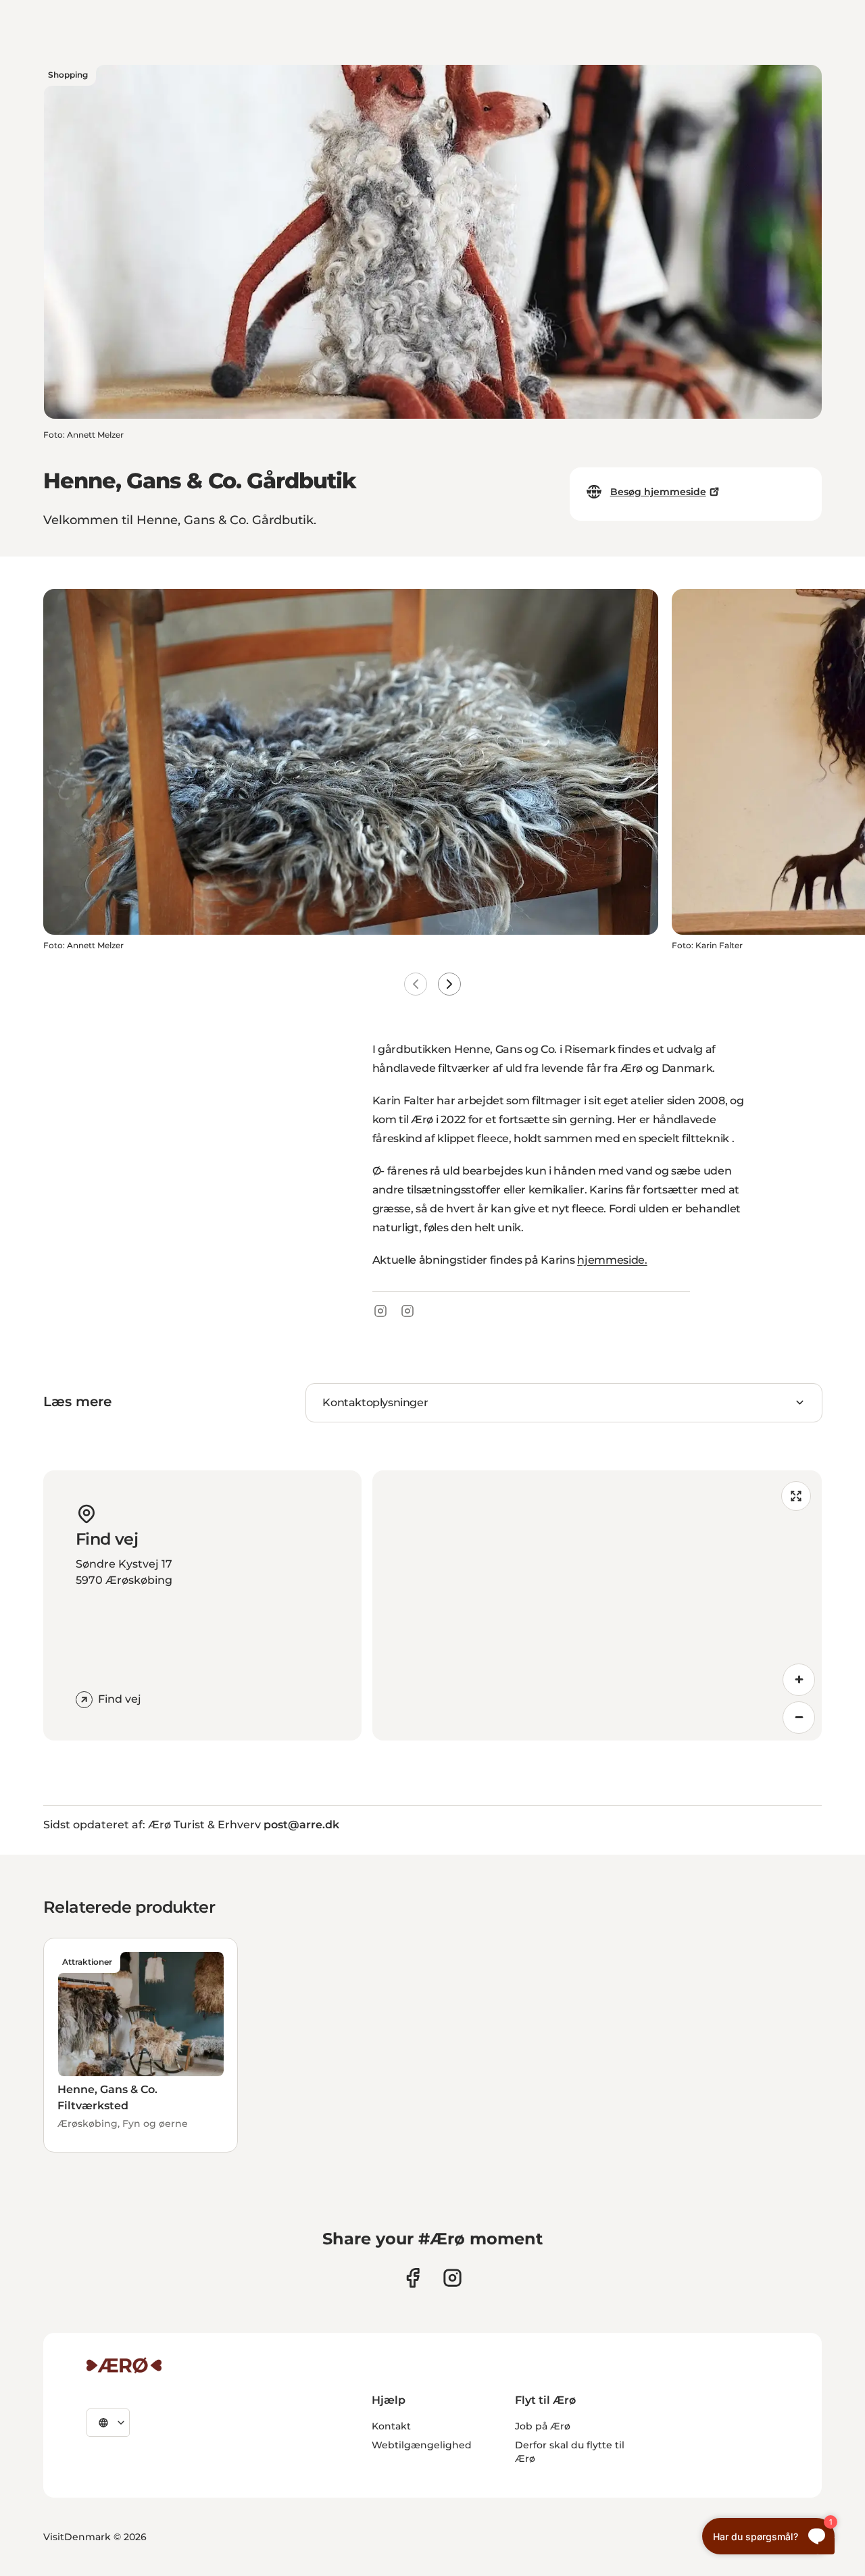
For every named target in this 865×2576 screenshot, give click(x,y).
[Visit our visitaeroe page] (413, 2278)
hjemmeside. (612, 1260)
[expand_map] (796, 1496)
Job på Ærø (543, 2426)
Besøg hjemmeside (658, 492)
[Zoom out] (799, 1718)
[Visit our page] (452, 2278)
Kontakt (391, 2426)
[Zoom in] (799, 1680)
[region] (597, 1605)
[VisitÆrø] (124, 2365)
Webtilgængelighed (422, 2445)
